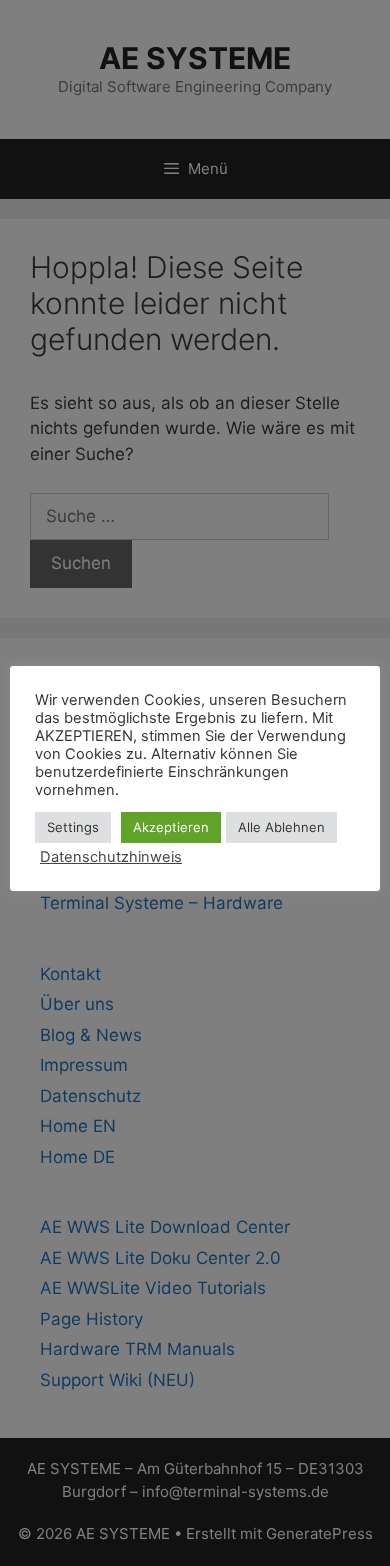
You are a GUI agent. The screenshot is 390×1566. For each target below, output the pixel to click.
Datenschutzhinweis (111, 857)
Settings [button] (73, 827)
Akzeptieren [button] (171, 827)
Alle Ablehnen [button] (281, 827)
